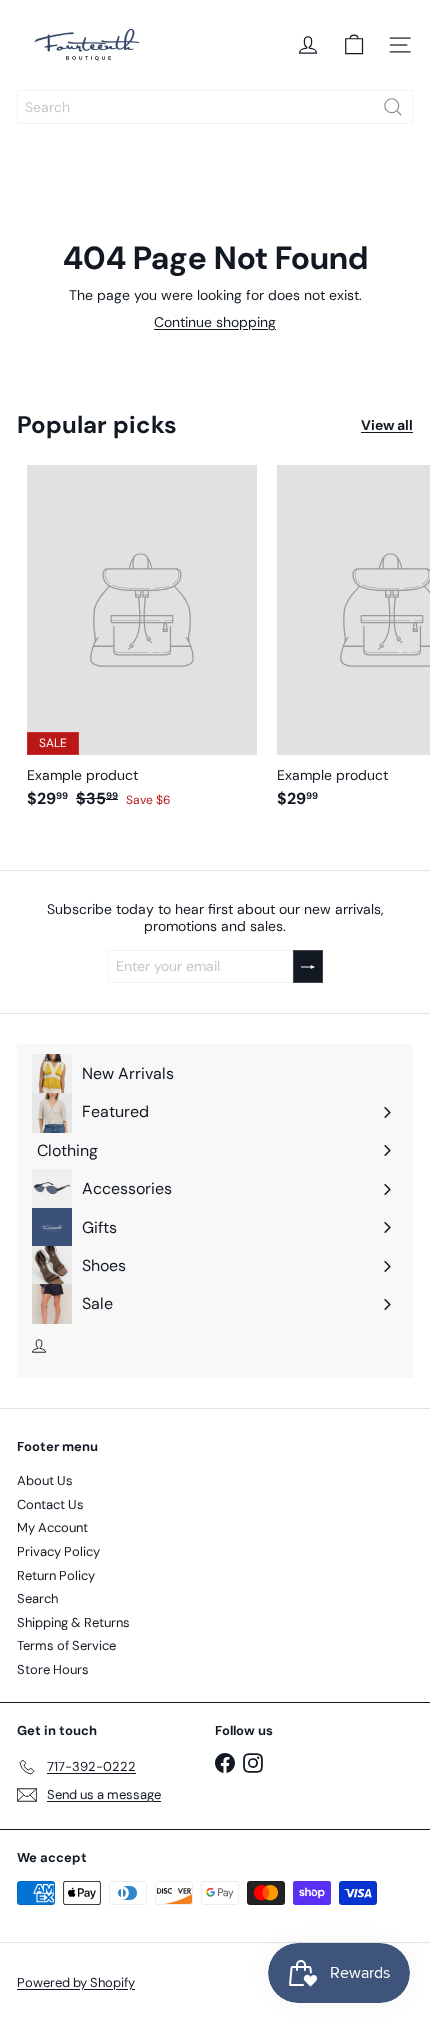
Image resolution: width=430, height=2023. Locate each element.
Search (37, 1598)
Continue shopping (215, 322)
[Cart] (354, 45)
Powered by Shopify (76, 1982)
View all (387, 425)
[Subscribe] (308, 966)
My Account (52, 1527)
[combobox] (215, 107)
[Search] (393, 107)
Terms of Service (66, 1645)
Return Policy (56, 1575)
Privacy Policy (58, 1551)
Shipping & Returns (73, 1622)
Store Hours (53, 1669)
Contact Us (50, 1504)
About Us (45, 1480)
